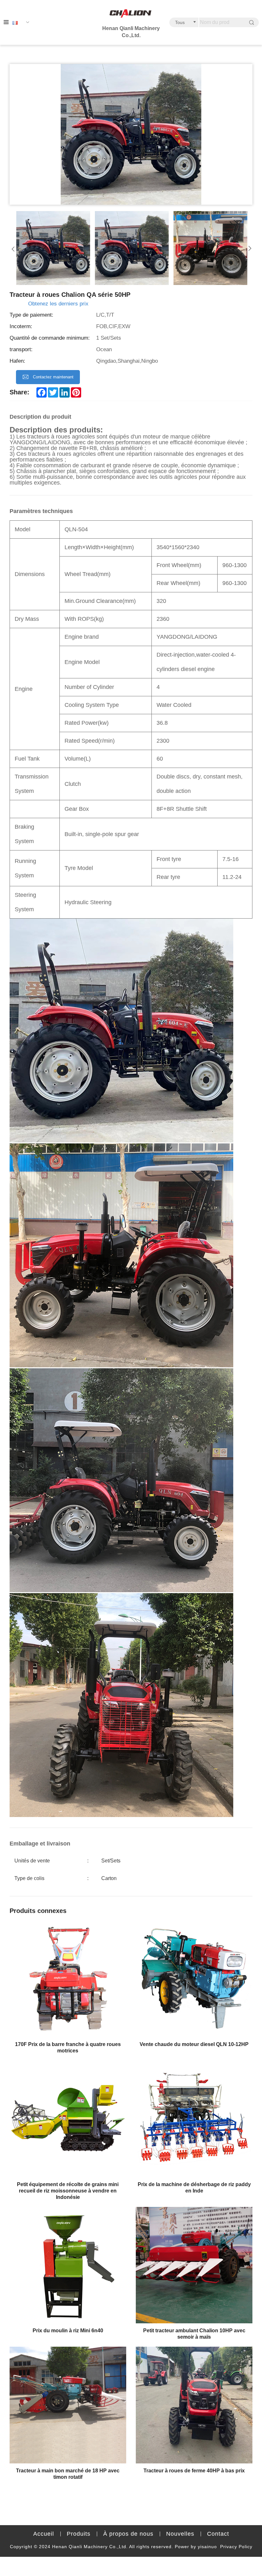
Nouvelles (180, 2534)
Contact (218, 2534)
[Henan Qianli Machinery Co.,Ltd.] (131, 14)
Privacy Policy (236, 2547)
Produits (79, 2534)
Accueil (44, 2534)
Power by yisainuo (196, 2547)
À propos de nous (128, 2534)
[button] (13, 248)
